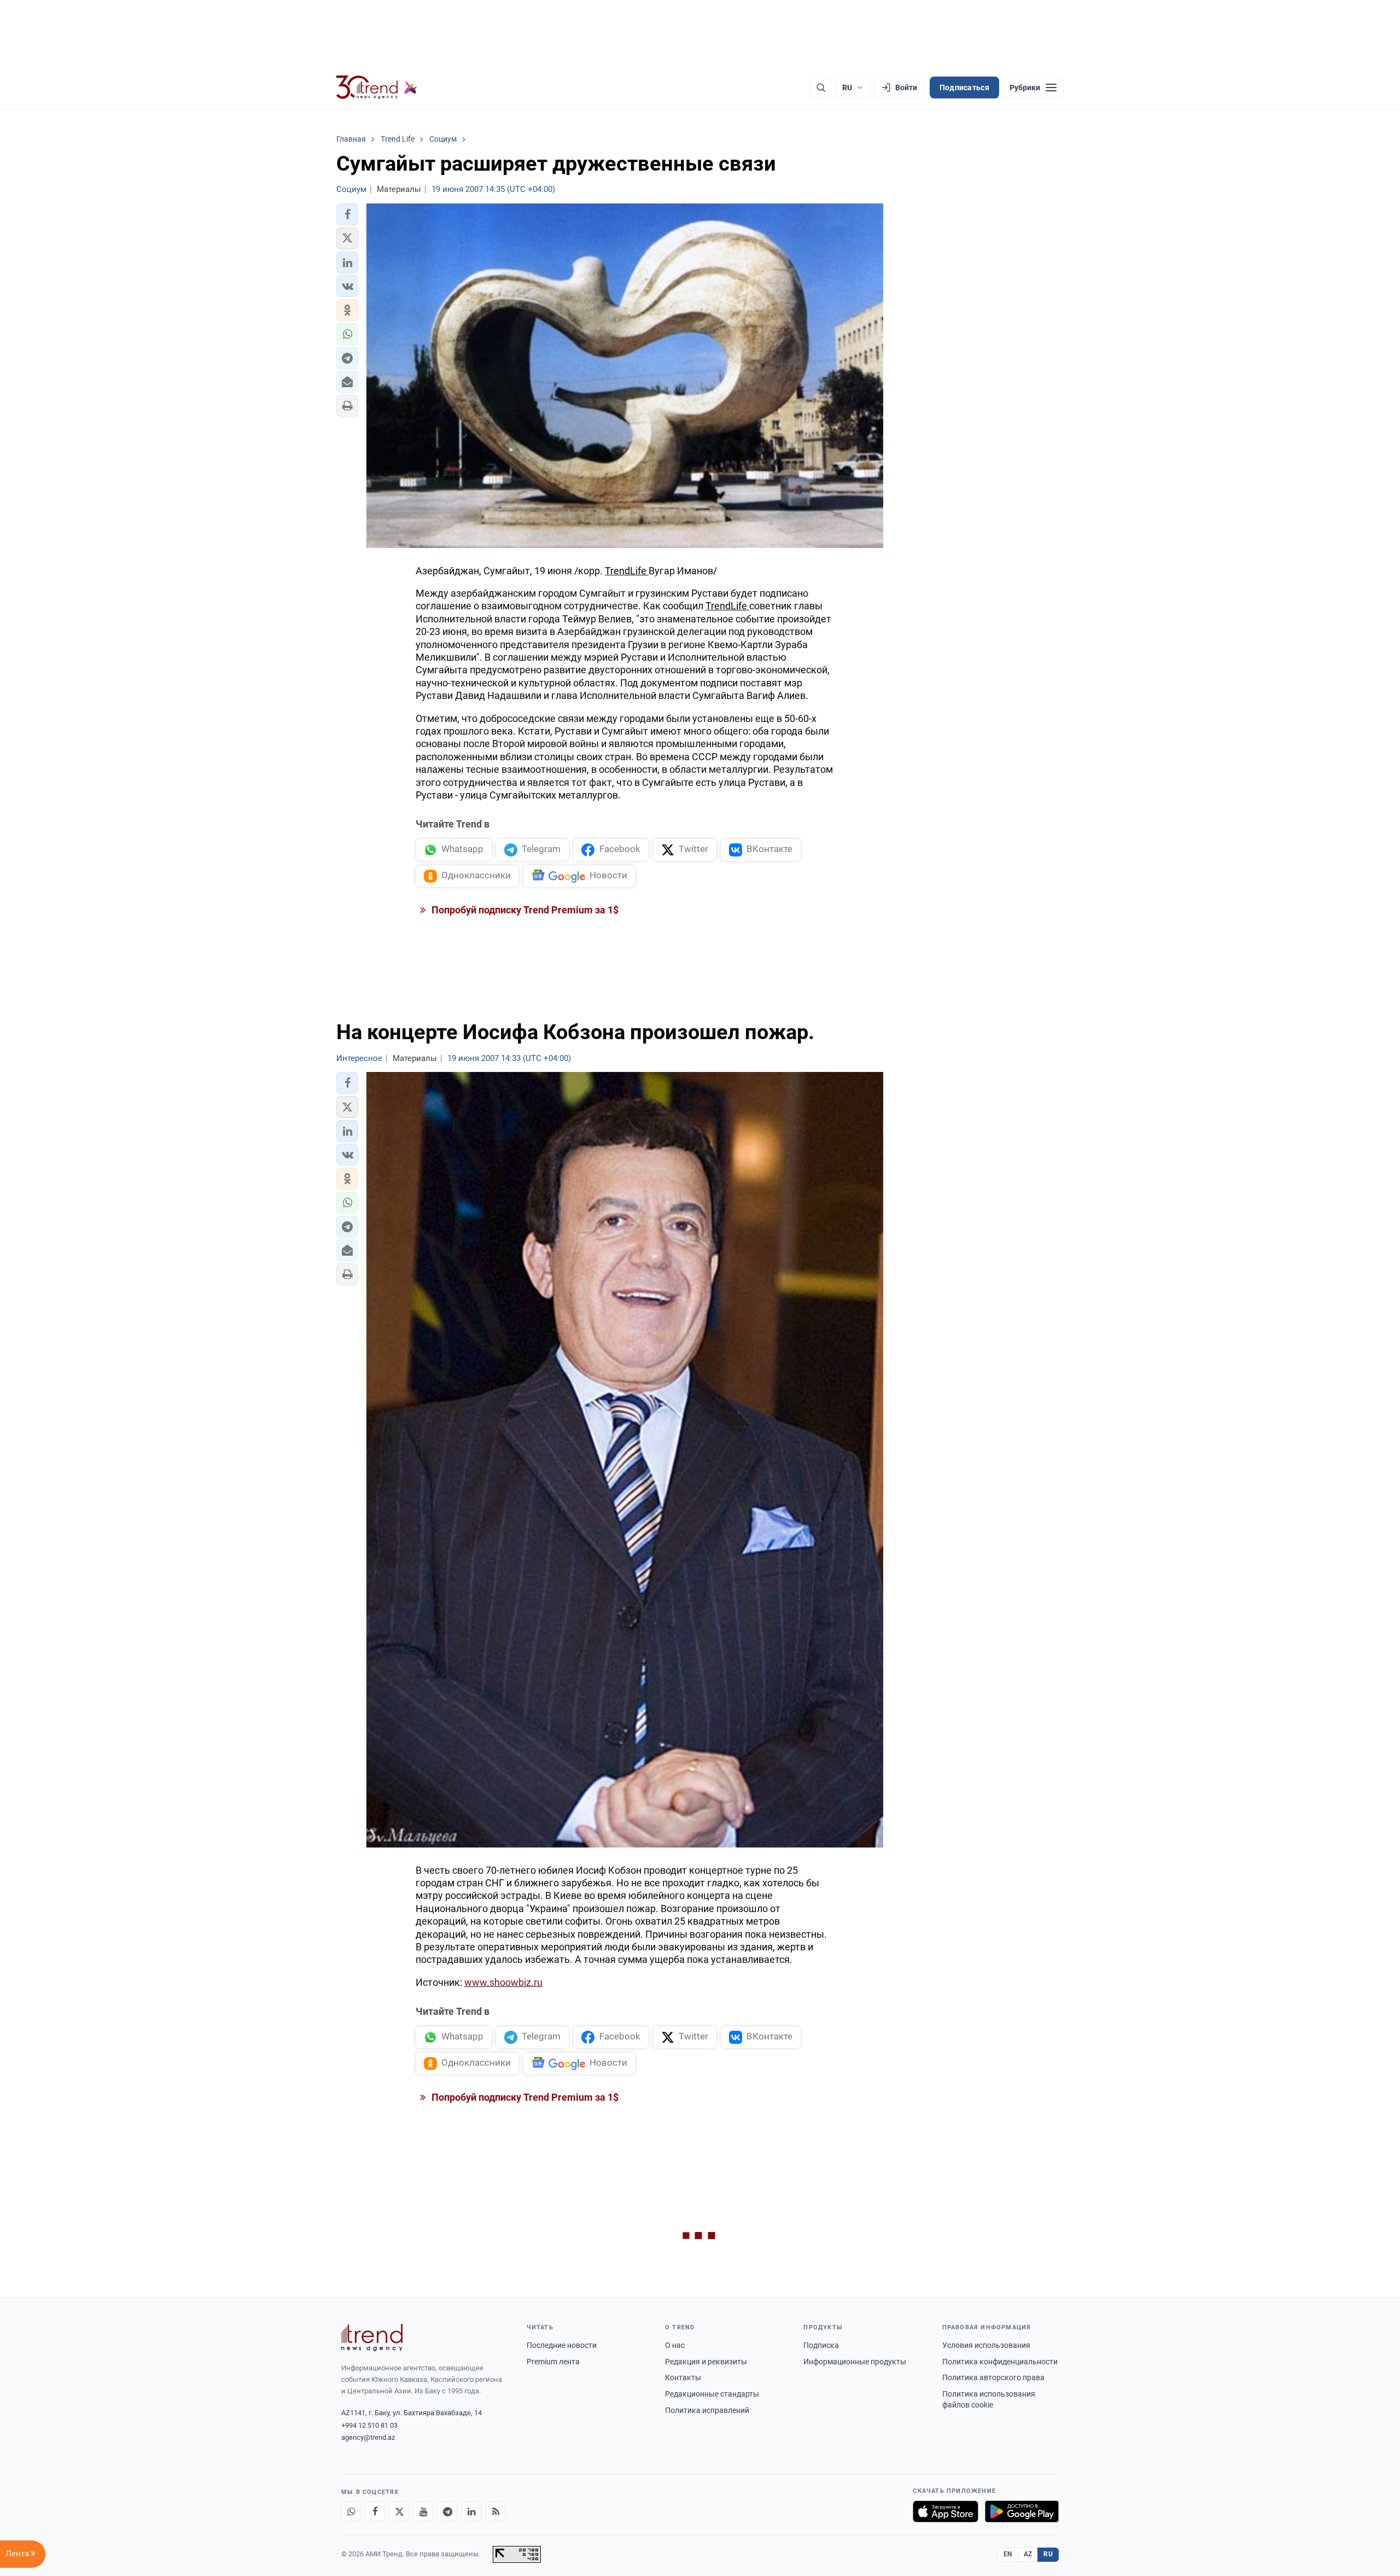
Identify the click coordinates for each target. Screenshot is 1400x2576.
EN (1008, 2554)
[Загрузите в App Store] (946, 2511)
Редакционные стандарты (712, 2394)
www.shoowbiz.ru (503, 1982)
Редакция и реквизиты (706, 2362)
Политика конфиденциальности (1000, 2362)
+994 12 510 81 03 (369, 2425)
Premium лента (553, 2362)
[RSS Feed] (495, 2511)
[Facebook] (375, 2511)
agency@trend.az (368, 2437)
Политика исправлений (707, 2410)
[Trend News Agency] (372, 2338)
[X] (399, 2511)
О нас (675, 2345)
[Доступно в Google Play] (1022, 2511)
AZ (1028, 2554)
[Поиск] (821, 88)
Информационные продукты (855, 2362)
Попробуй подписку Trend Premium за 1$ (524, 910)
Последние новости (562, 2345)
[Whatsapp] (351, 2511)
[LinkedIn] (471, 2511)
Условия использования (986, 2345)
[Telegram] (447, 2511)
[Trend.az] (377, 88)
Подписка (821, 2345)
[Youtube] (423, 2511)
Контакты (683, 2377)
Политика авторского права (993, 2377)
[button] (347, 214)
